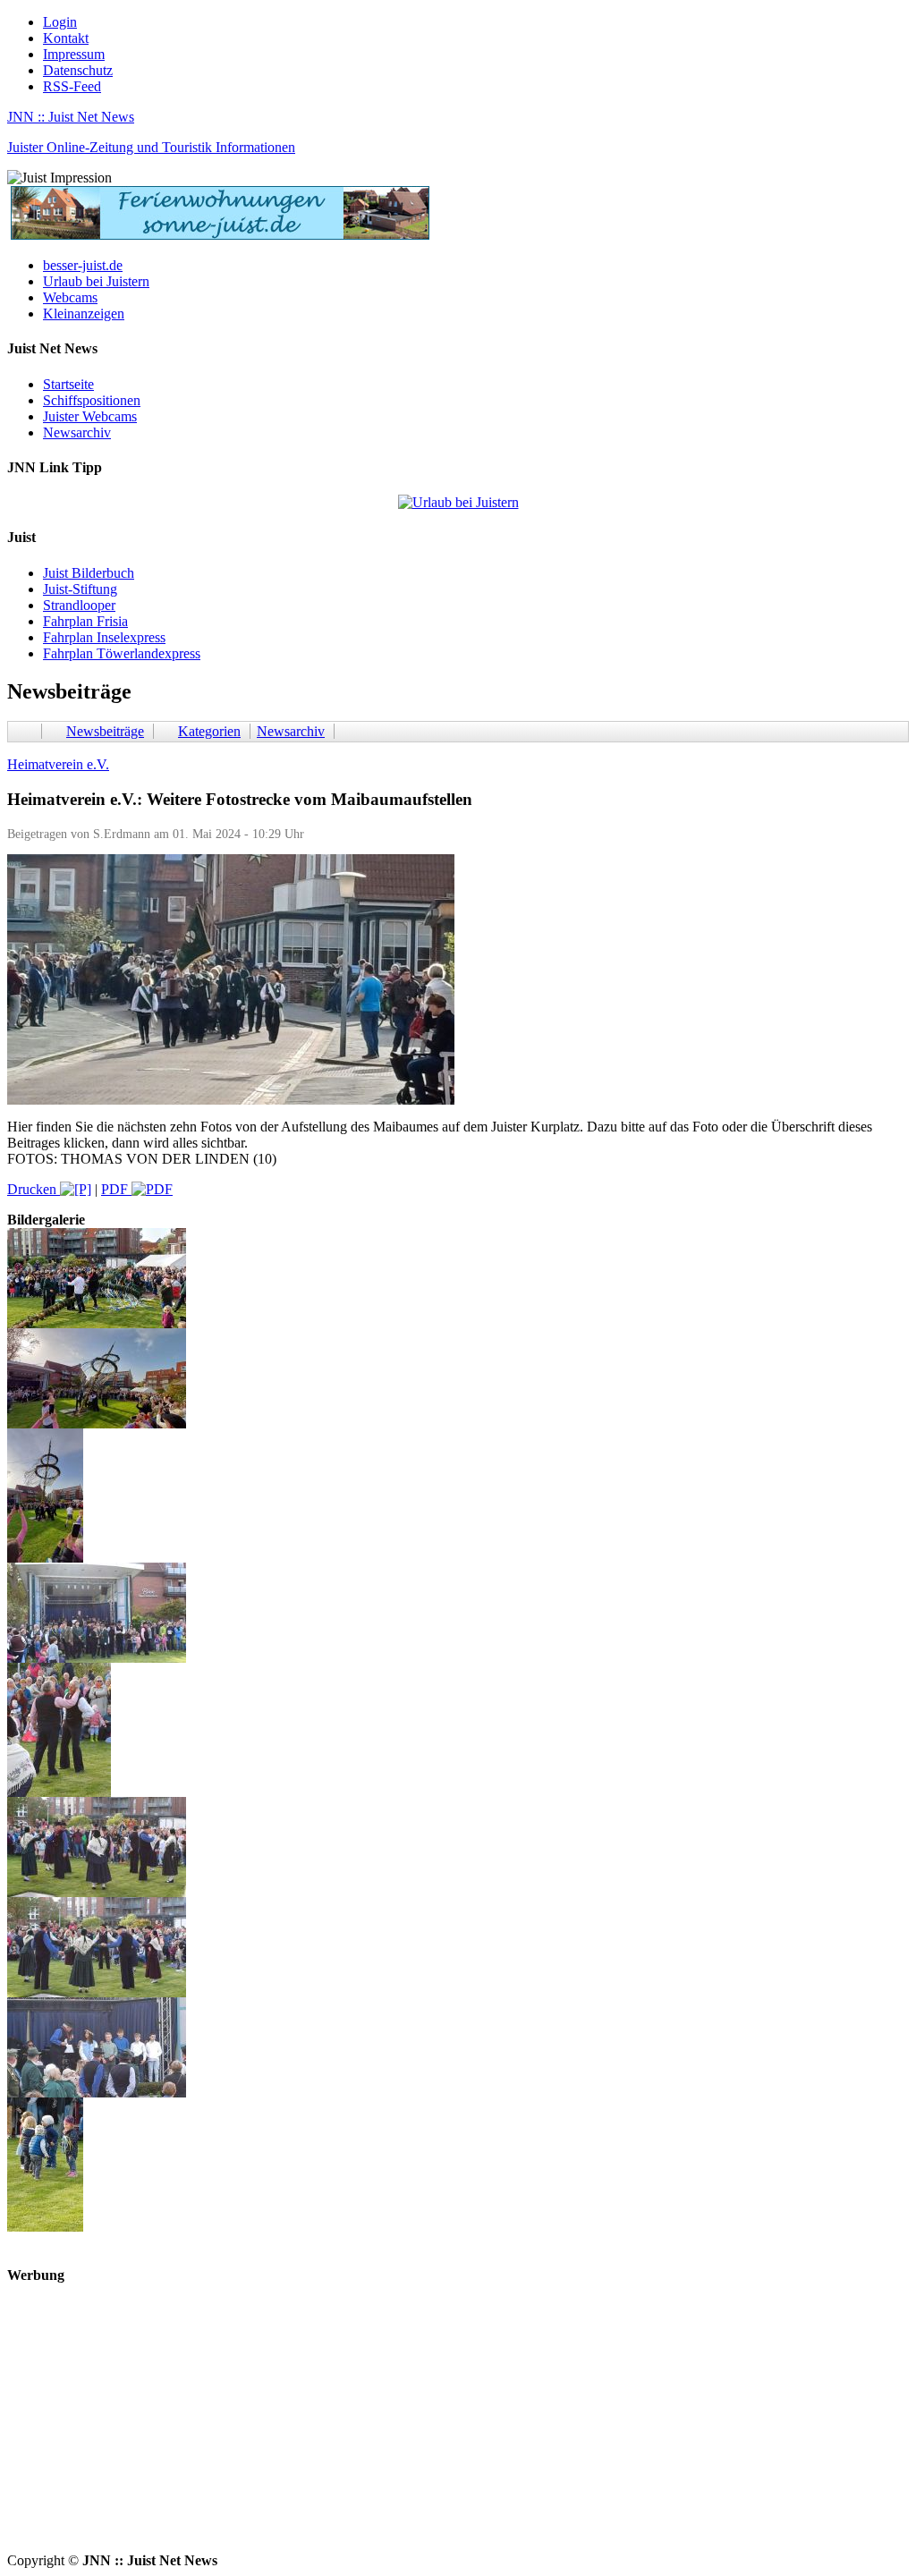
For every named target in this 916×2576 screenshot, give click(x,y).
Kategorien (209, 731)
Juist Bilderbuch (89, 573)
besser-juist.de (83, 265)
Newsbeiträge (105, 731)
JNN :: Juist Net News (71, 117)
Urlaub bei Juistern (96, 281)
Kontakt (66, 38)
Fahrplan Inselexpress (104, 637)
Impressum (74, 54)
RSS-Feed (72, 86)
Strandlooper (79, 605)
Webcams (70, 297)
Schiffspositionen (92, 400)
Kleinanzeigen (84, 314)
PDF (116, 1189)
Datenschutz (78, 70)
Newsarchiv (77, 432)
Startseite (68, 384)
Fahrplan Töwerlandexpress (122, 653)
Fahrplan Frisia (85, 621)
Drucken (34, 1189)
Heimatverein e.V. (58, 764)
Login (60, 22)
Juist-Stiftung (80, 589)
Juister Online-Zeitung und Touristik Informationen (151, 147)
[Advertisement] (458, 2428)
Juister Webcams (90, 416)
